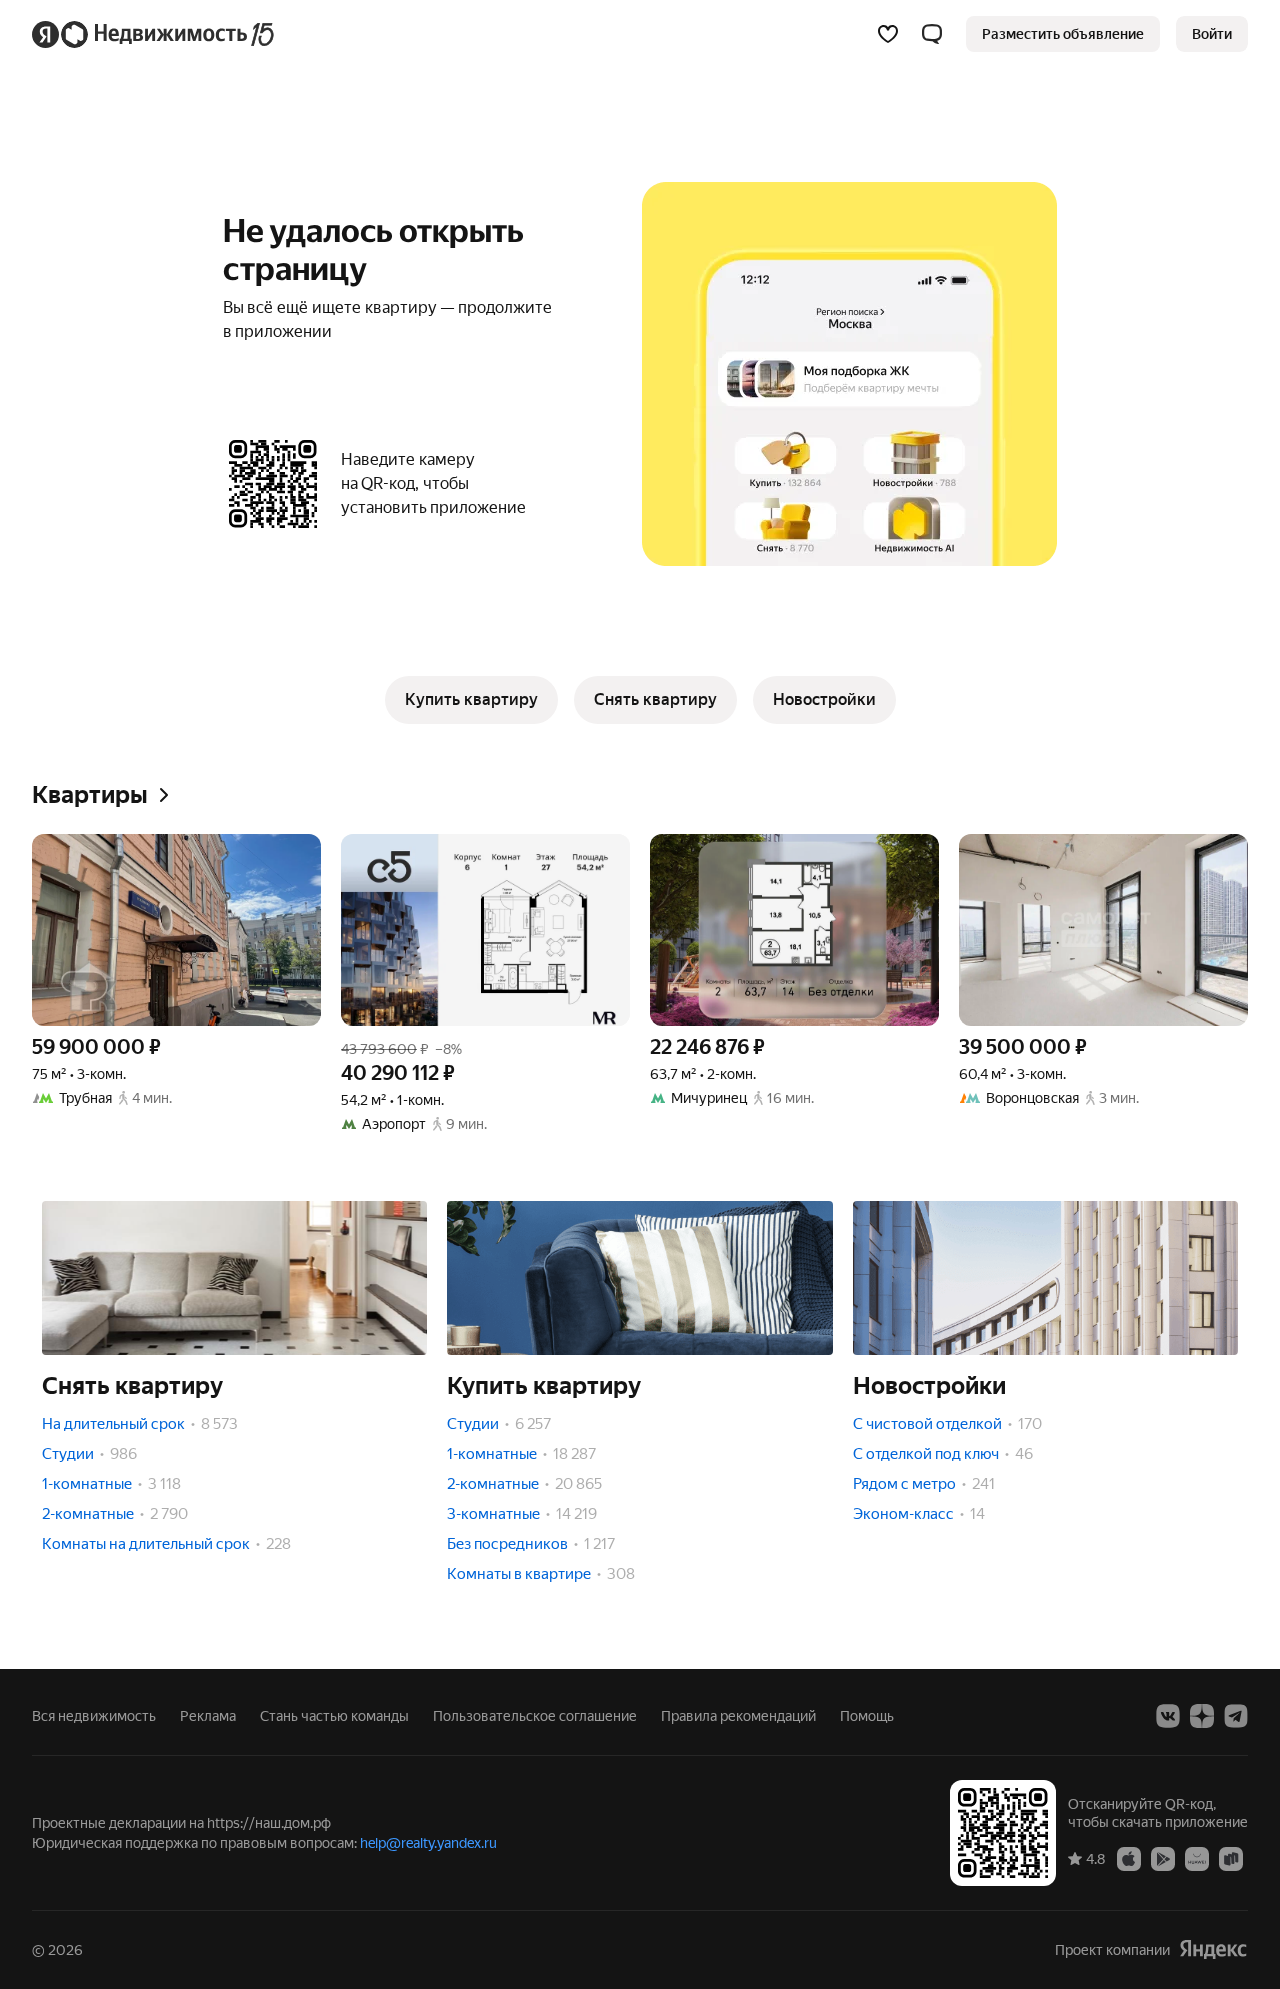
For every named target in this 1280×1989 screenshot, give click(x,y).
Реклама (208, 1716)
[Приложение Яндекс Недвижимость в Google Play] (1163, 1858)
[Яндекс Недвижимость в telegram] (1236, 1716)
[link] (1212, 34)
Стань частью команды (334, 1716)
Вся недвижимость (94, 1716)
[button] (932, 34)
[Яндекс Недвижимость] (154, 34)
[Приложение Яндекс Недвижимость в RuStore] (1231, 1858)
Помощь (867, 1716)
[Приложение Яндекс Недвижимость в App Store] (1129, 1858)
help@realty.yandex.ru (428, 1843)
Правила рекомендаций (738, 1716)
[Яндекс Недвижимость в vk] (1168, 1716)
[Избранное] (888, 34)
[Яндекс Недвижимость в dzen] (1202, 1716)
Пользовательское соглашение (535, 1716)
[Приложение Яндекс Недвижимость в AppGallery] (1197, 1858)
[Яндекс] (1213, 1949)
